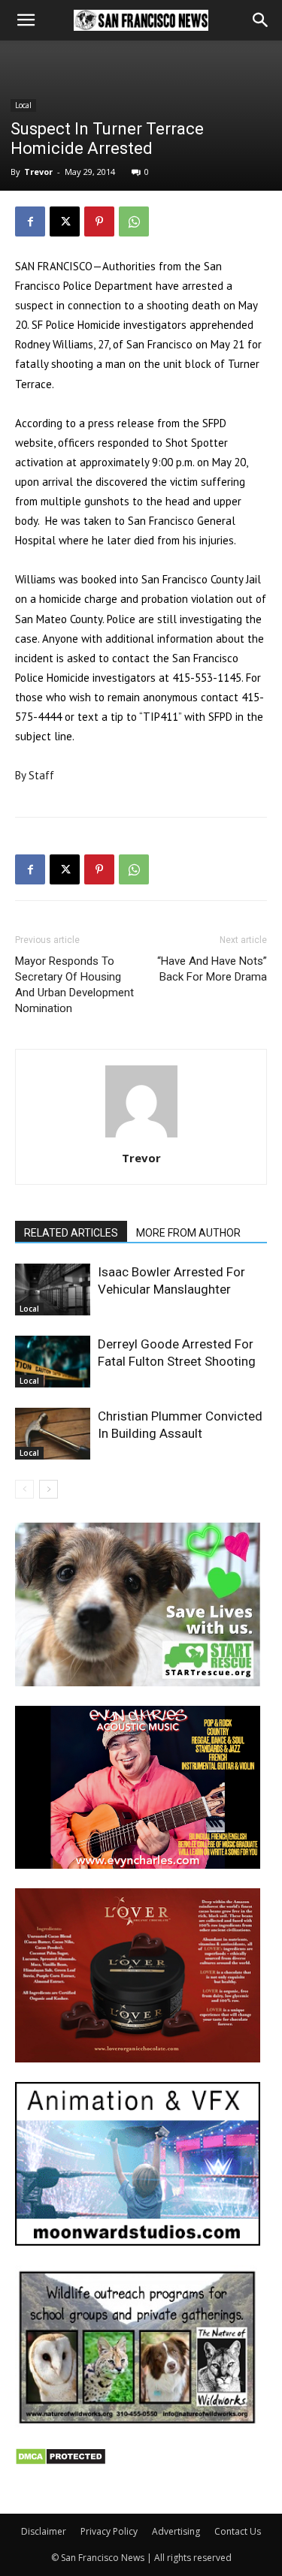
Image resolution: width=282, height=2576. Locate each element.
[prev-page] (24, 1489)
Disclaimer (44, 2531)
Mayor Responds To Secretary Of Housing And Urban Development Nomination (74, 985)
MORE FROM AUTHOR (188, 1233)
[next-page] (49, 1489)
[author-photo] (141, 1137)
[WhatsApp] (134, 221)
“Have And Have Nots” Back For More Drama (212, 969)
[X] (65, 221)
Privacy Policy (109, 2531)
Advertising (176, 2531)
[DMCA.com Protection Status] (61, 2462)
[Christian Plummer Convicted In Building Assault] (53, 1434)
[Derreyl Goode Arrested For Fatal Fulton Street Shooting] (53, 1362)
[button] (26, 20)
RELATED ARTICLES (71, 1233)
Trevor (38, 172)
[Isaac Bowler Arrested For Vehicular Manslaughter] (53, 1290)
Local (23, 105)
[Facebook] (30, 221)
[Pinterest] (99, 221)
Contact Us (238, 2531)
